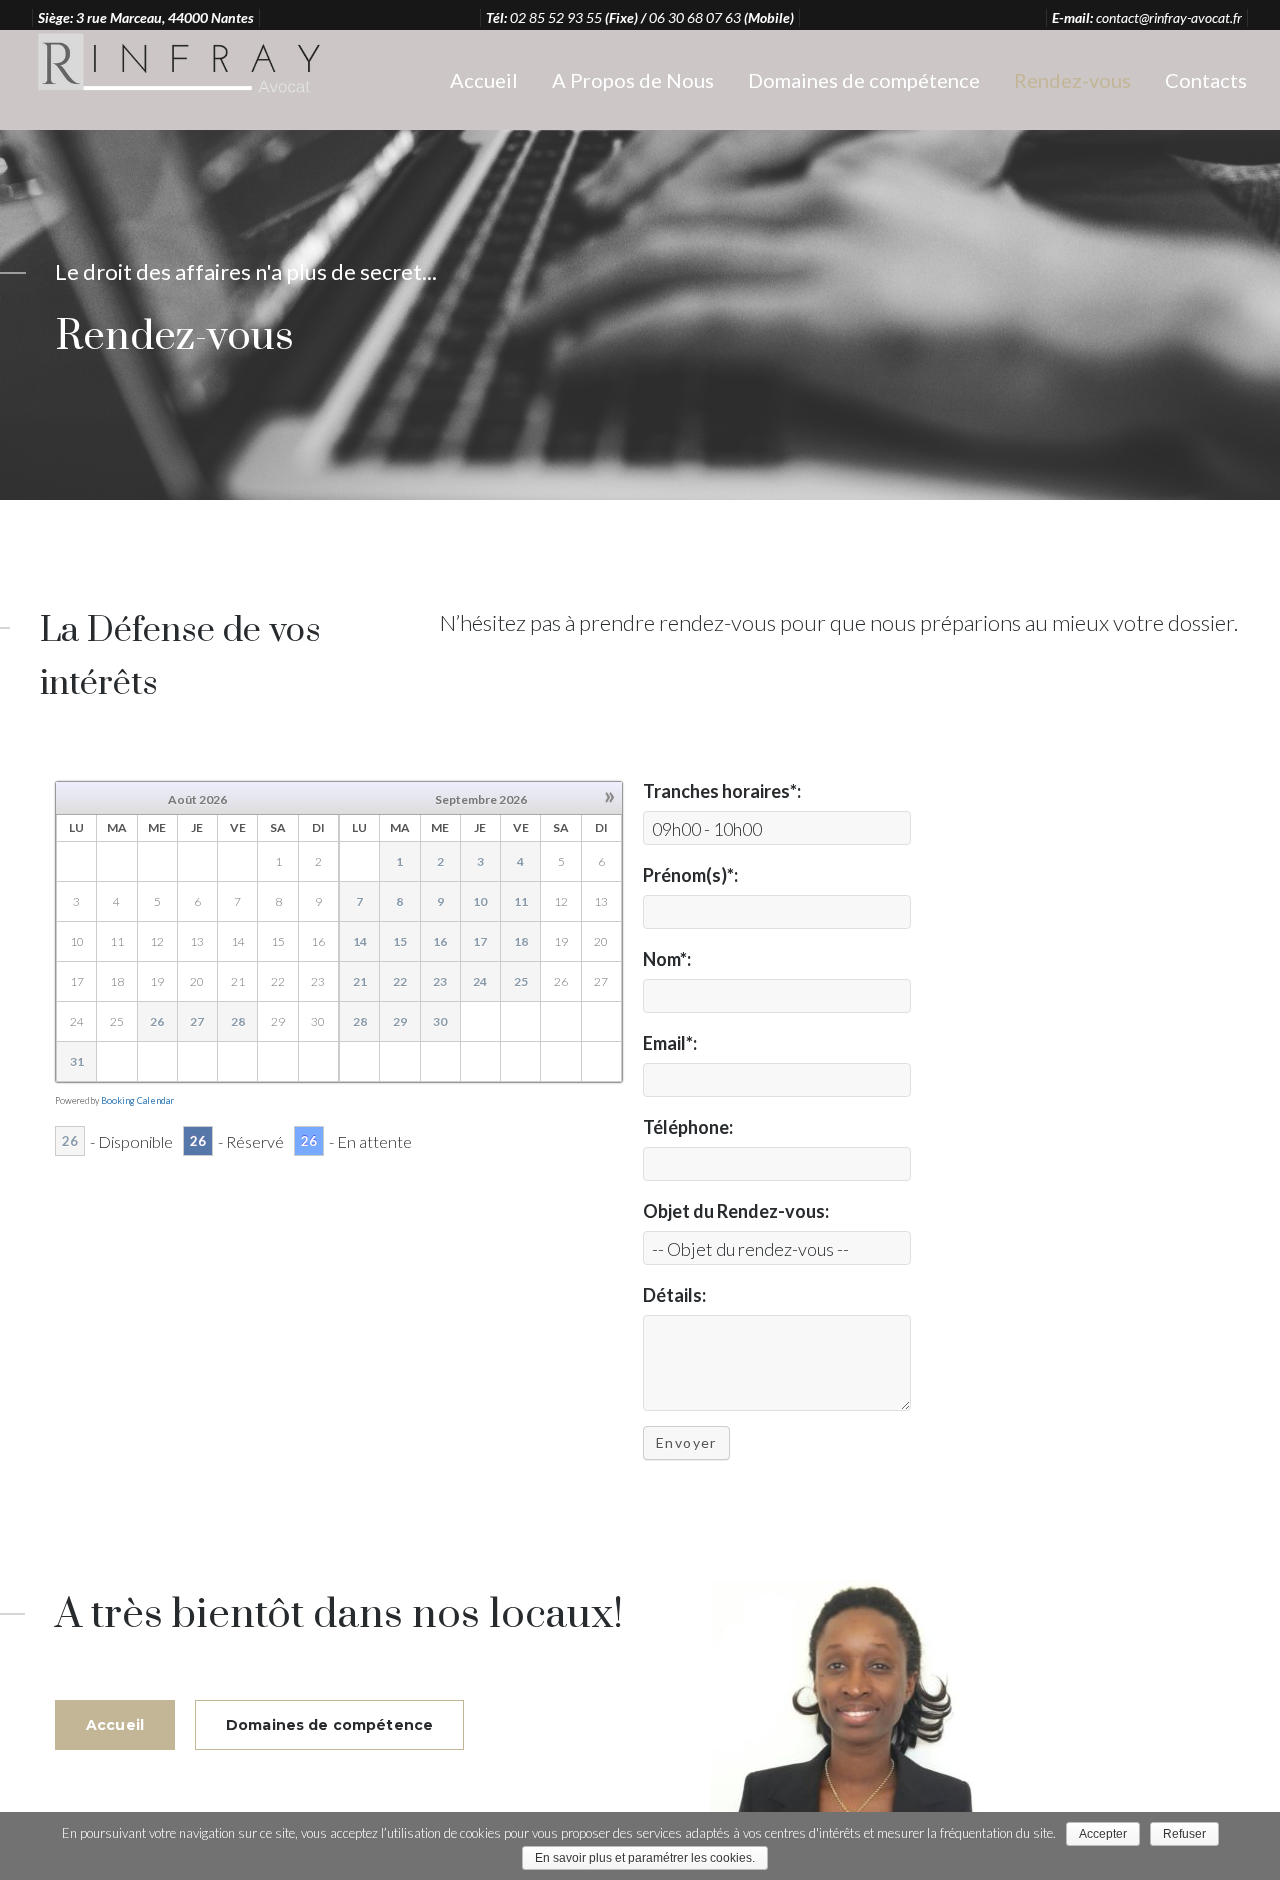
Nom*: (667, 959)
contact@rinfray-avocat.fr (1169, 17)
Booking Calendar (137, 1100)
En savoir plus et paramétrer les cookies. (645, 1858)
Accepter (1103, 1834)
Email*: (670, 1043)
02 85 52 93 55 (556, 17)
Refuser (1184, 1834)
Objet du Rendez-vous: (736, 1211)
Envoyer (686, 1442)
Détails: (674, 1295)
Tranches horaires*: (722, 791)
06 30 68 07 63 (695, 17)
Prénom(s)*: (690, 875)
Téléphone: (688, 1127)
